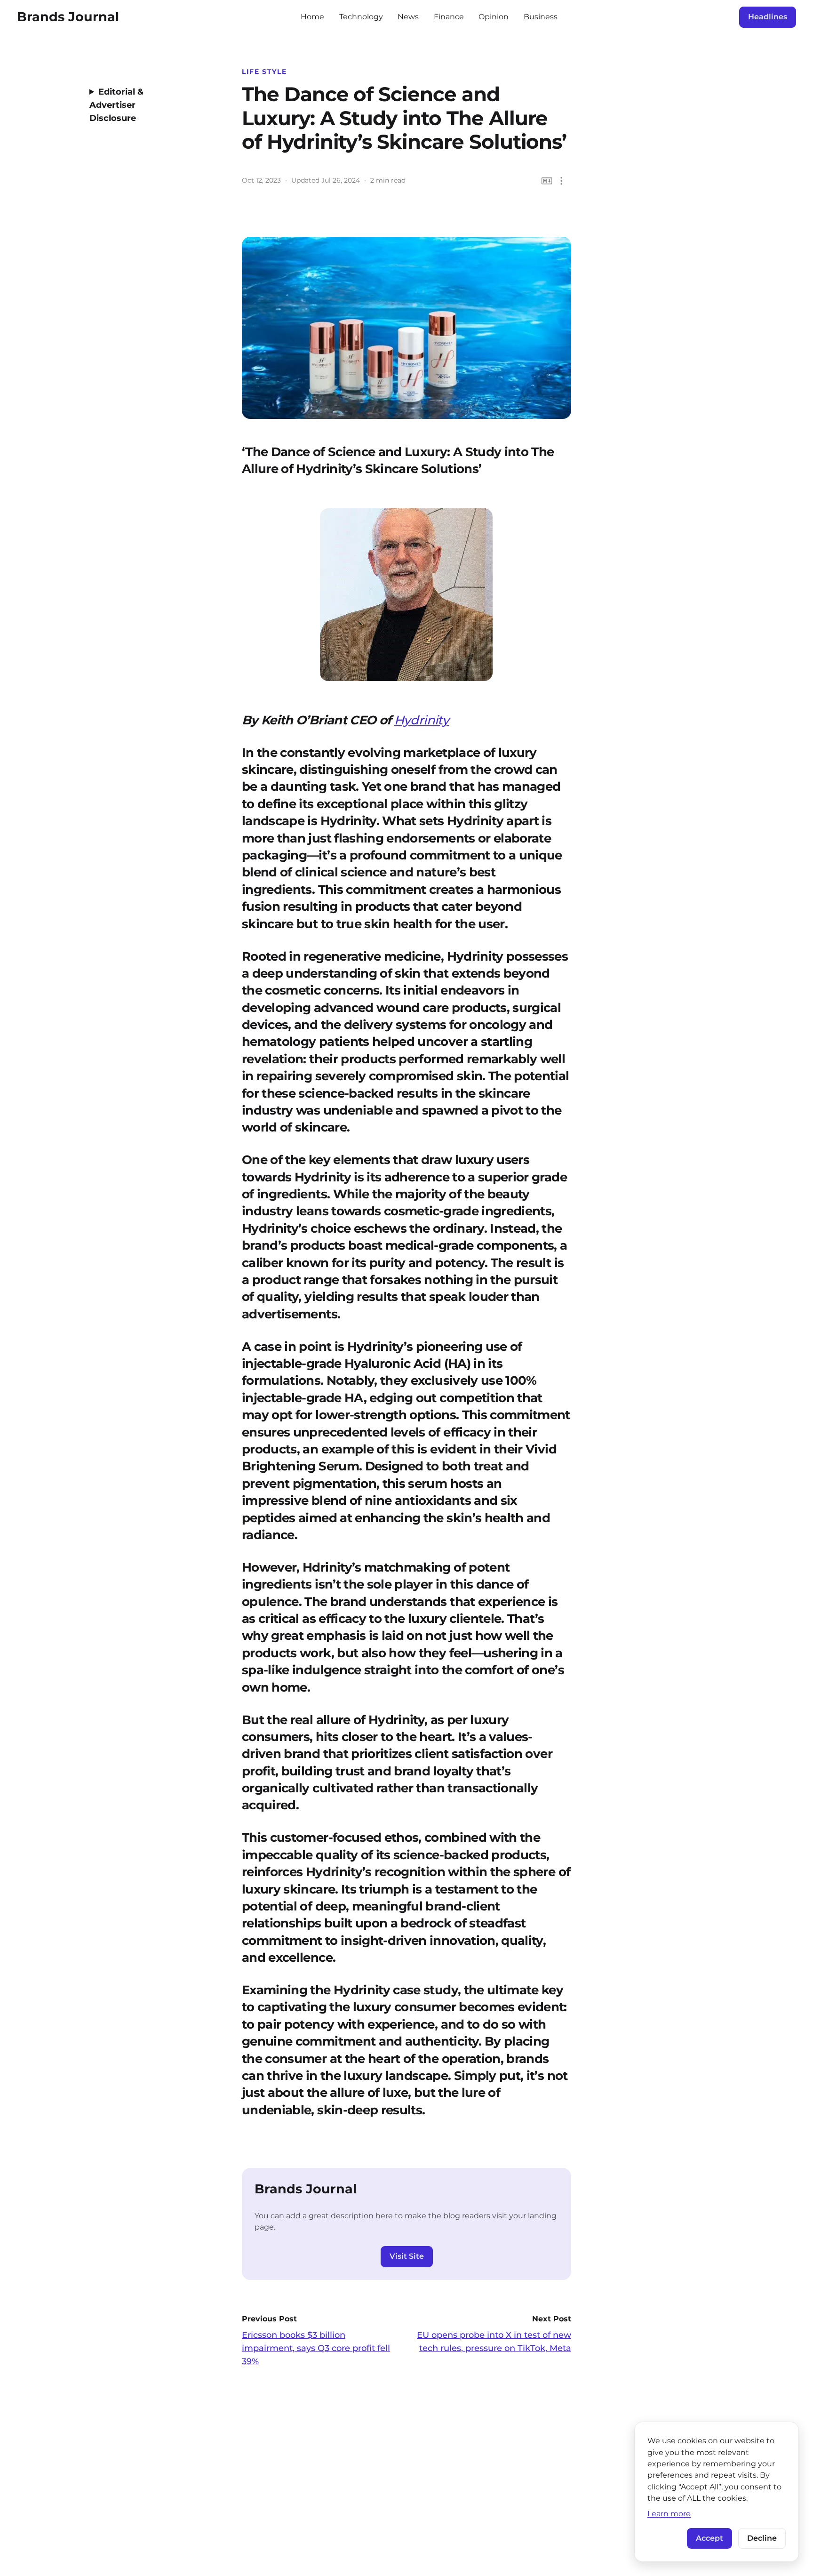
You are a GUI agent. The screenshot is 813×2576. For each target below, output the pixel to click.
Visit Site (407, 2256)
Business (541, 17)
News (408, 17)
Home (312, 17)
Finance (449, 17)
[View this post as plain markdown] (547, 181)
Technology (361, 17)
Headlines (768, 17)
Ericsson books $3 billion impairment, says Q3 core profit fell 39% (316, 2348)
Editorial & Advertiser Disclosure (116, 105)
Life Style (264, 72)
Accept (709, 2538)
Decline (762, 2538)
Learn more (669, 2513)
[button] (562, 181)
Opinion (494, 17)
